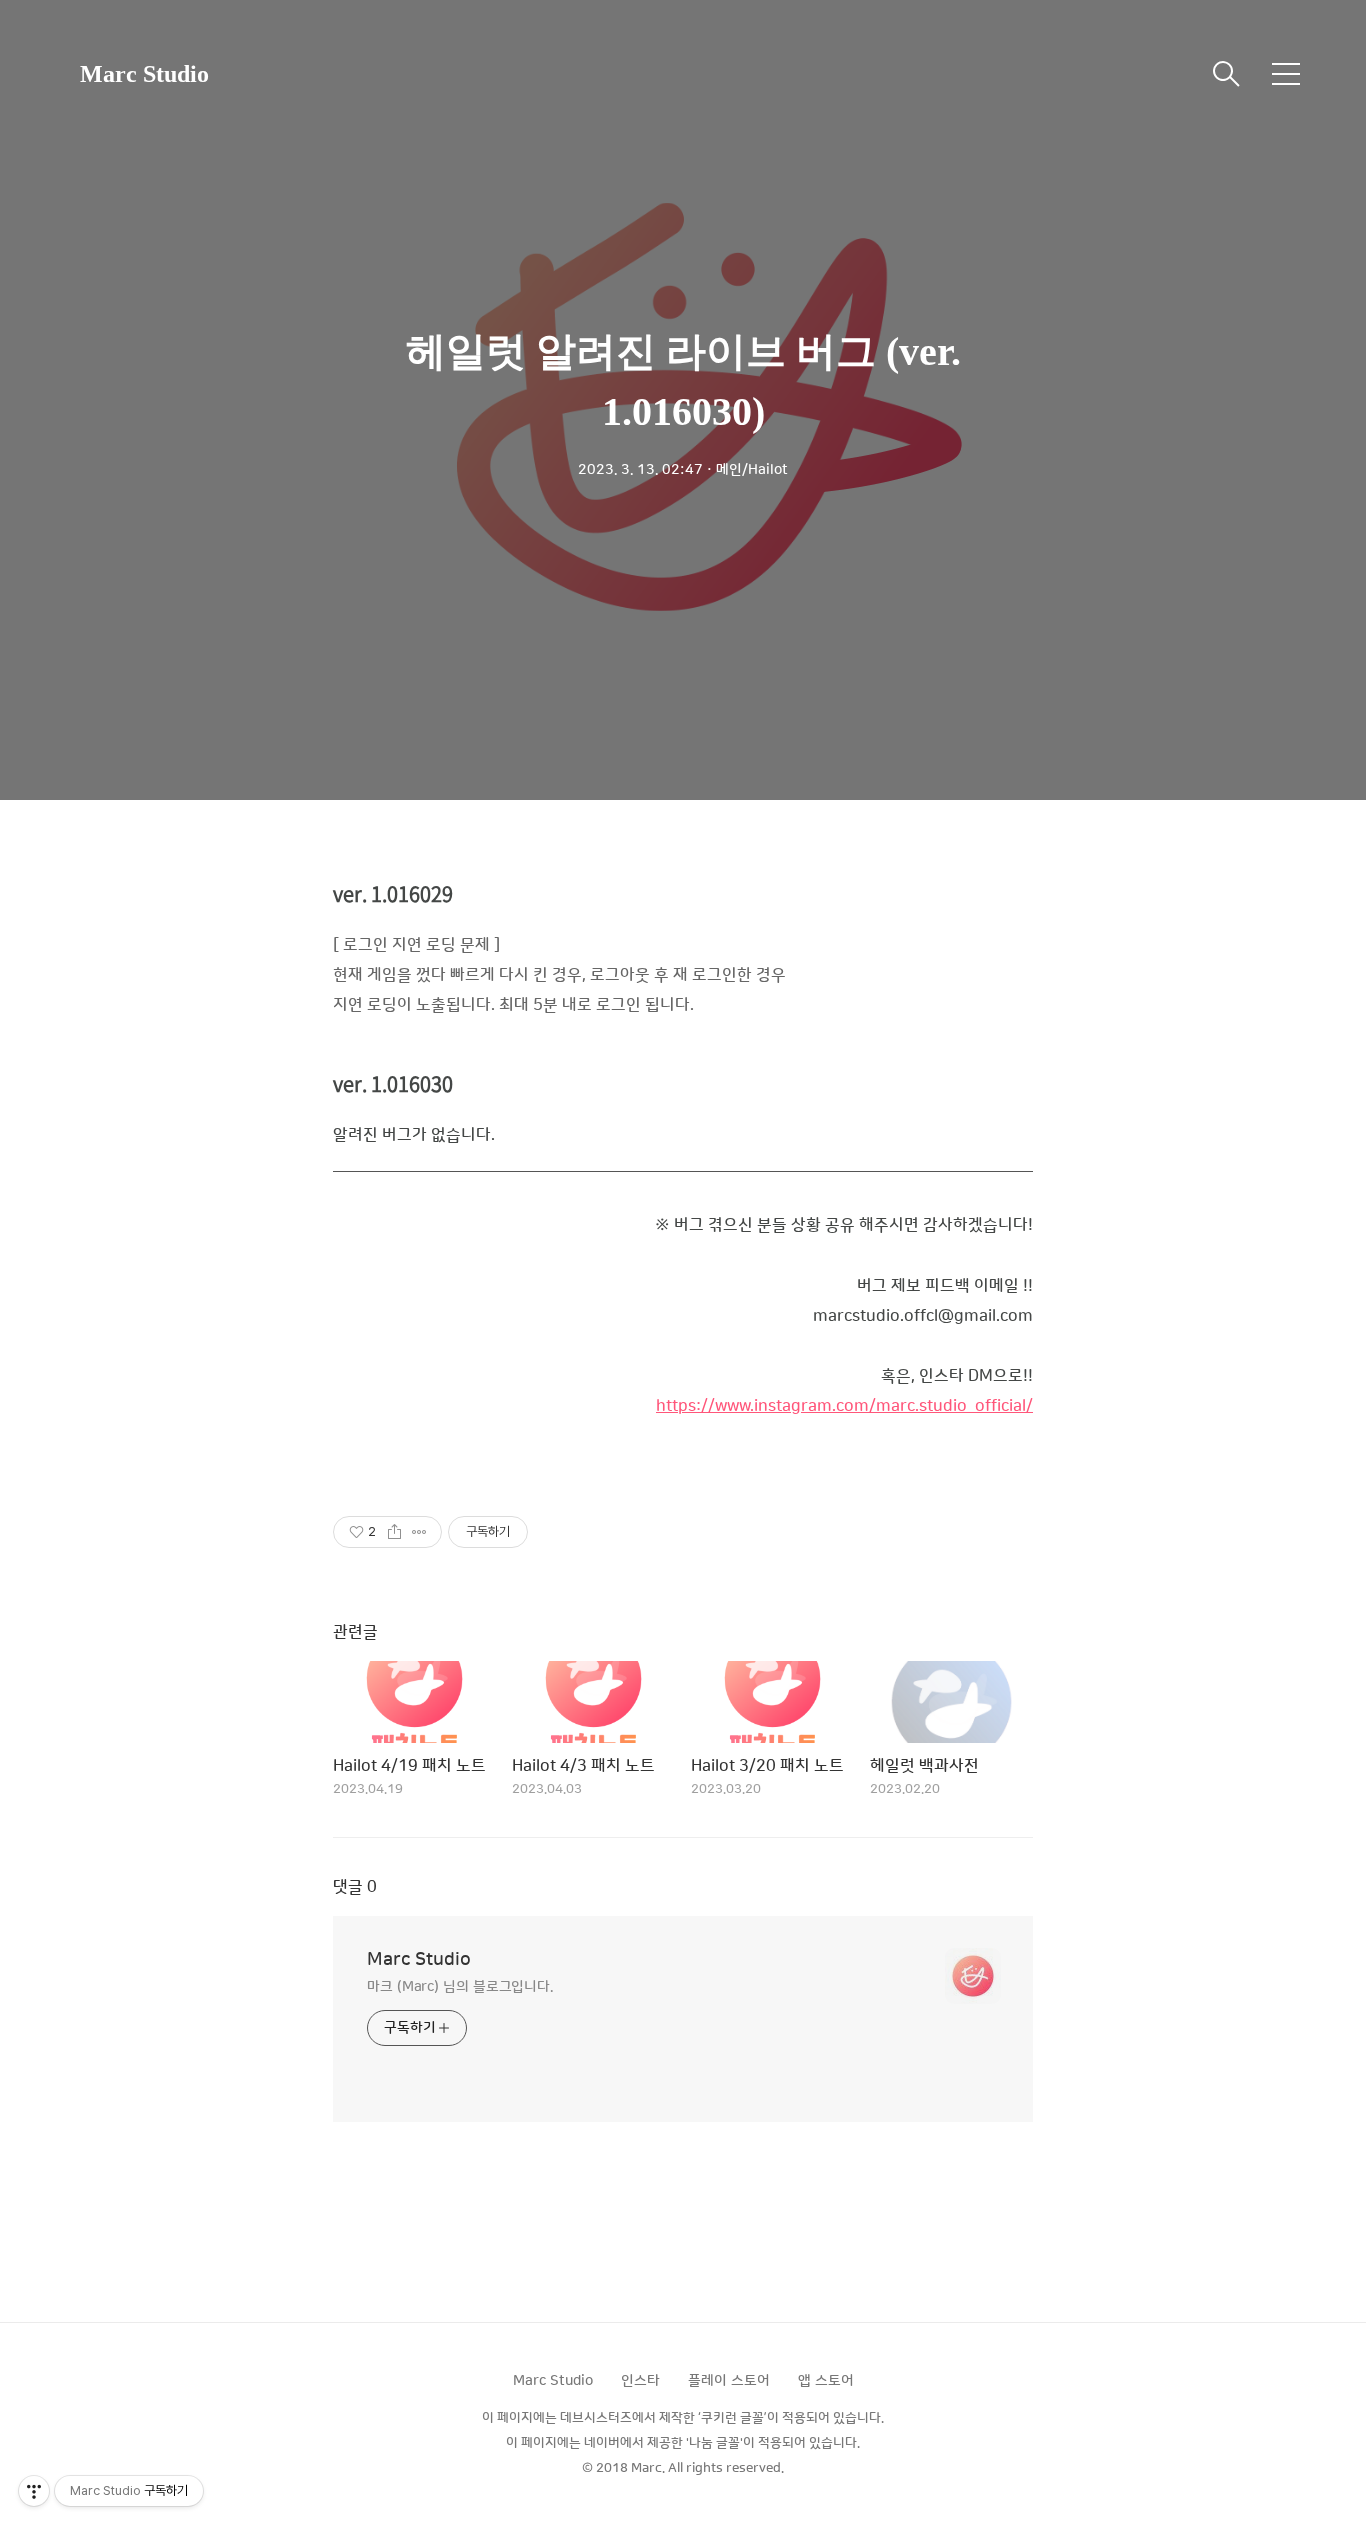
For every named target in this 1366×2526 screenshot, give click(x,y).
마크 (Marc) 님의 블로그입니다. (460, 1987)
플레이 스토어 (729, 2381)
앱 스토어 (826, 2381)
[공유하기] (394, 1532)
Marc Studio (144, 74)
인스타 (640, 2381)
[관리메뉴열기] (34, 2491)
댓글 (355, 1887)
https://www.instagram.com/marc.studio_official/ (844, 1406)
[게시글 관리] (419, 1532)
